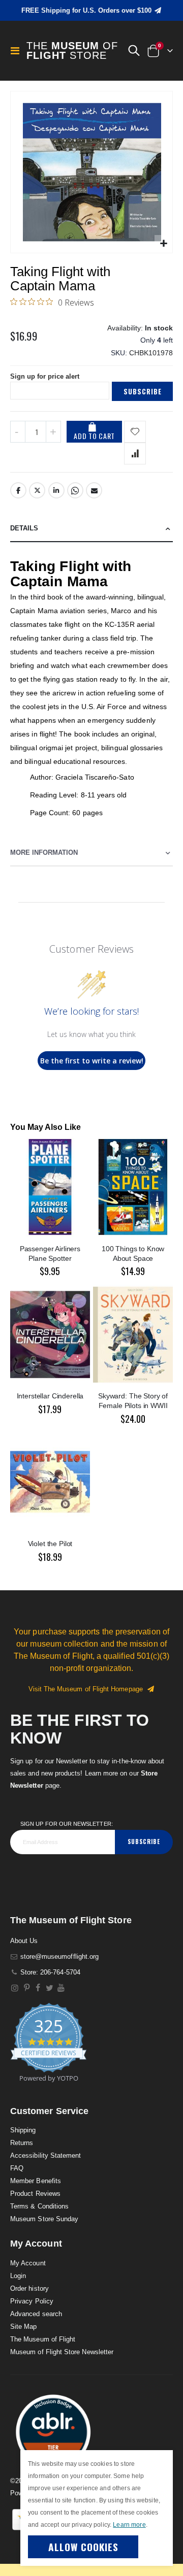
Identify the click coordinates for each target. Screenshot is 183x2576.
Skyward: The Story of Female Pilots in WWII (133, 1401)
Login (18, 2276)
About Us (24, 1941)
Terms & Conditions (39, 2206)
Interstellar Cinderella (50, 1396)
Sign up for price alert (45, 376)
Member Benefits (36, 2181)
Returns (22, 2143)
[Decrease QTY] (18, 432)
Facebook (18, 490)
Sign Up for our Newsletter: (67, 1824)
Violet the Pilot (50, 1544)
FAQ (17, 2168)
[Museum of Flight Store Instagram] (15, 1988)
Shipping (23, 2130)
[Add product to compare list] (135, 454)
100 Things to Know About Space (133, 1253)
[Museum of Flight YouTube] (61, 1988)
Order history (29, 2288)
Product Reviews (35, 2194)
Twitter (37, 490)
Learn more (129, 2525)
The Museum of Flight (43, 2339)
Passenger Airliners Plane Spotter (50, 1253)
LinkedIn (56, 490)
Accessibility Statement (46, 2155)
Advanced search (36, 2314)
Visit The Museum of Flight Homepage (88, 1689)
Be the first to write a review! (92, 1061)
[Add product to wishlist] (135, 432)
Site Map (24, 2327)
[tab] (91, 529)
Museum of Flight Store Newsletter (62, 2352)
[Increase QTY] (53, 432)
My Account (28, 2263)
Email (94, 490)
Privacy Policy (32, 2301)
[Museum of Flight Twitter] (50, 1988)
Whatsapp (75, 490)
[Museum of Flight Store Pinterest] (27, 1988)
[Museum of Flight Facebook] (38, 1988)
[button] (134, 51)
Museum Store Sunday (44, 2219)
